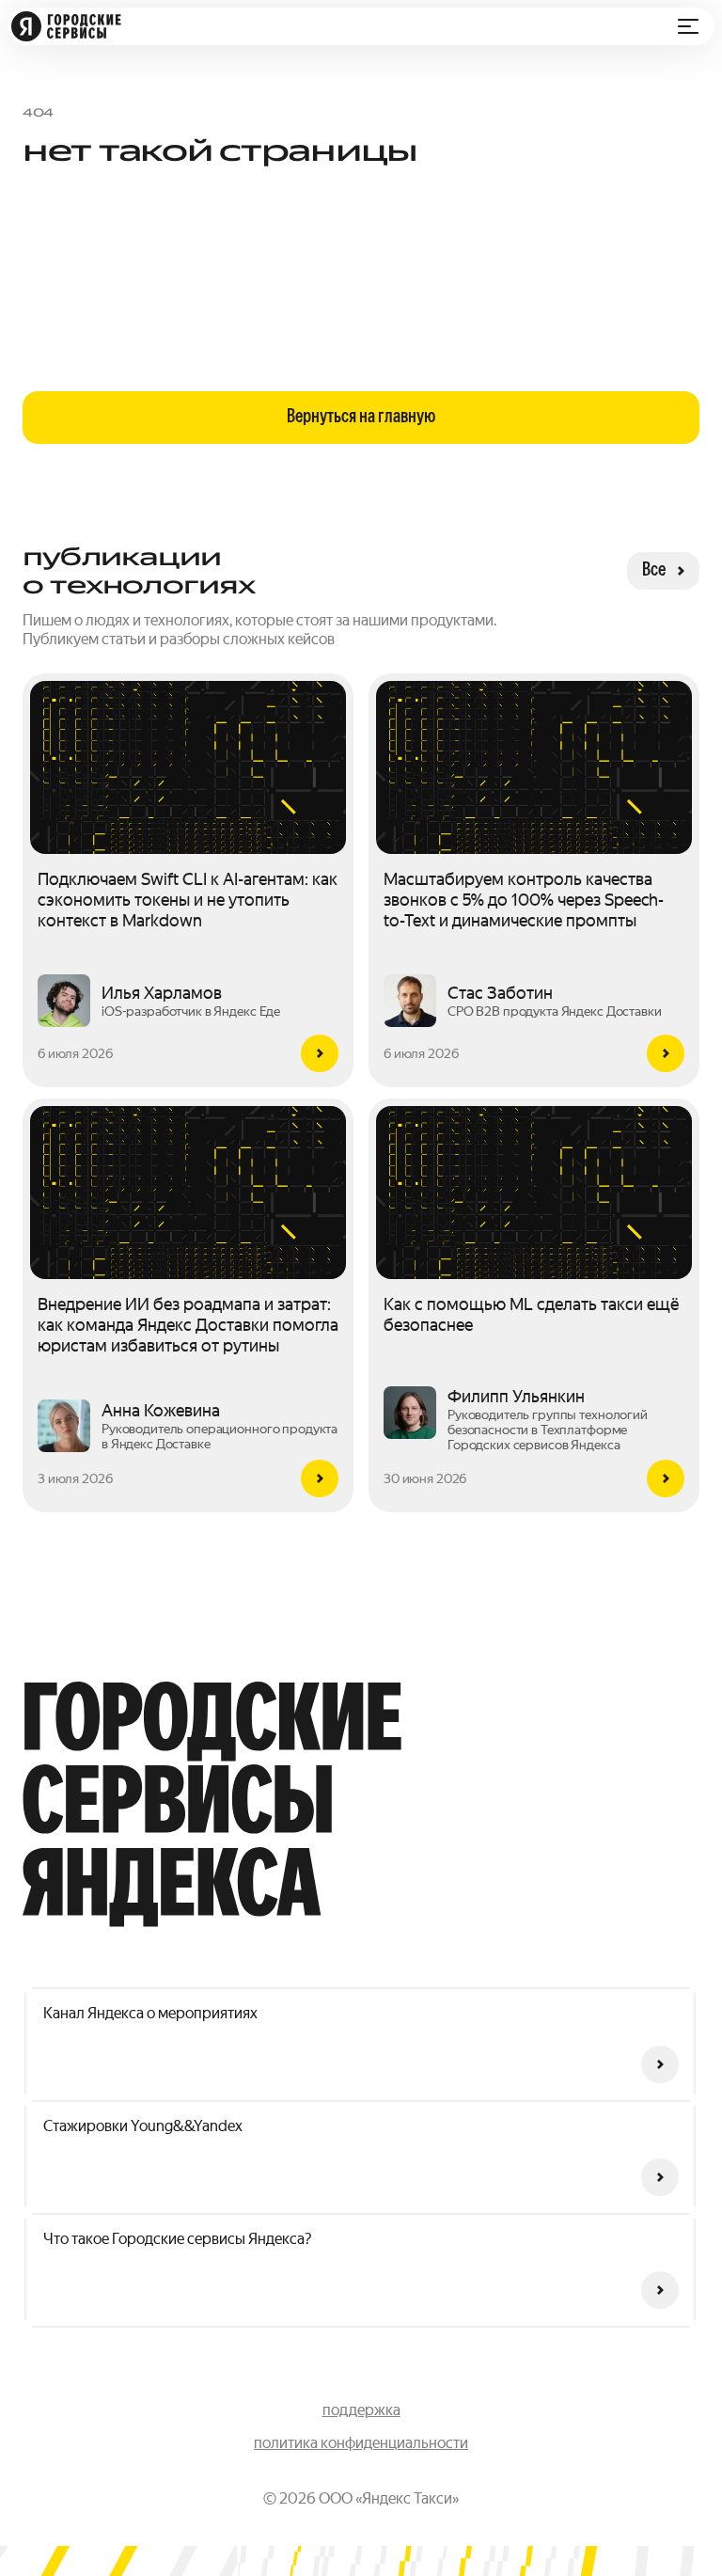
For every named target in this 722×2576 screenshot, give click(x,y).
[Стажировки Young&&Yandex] (660, 2177)
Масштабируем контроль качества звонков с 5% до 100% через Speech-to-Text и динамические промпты (524, 900)
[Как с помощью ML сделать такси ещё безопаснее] (666, 1478)
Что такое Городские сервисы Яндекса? (177, 2239)
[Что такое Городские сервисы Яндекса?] (660, 2290)
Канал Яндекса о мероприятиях (150, 2013)
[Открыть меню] (688, 26)
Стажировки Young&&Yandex (143, 2126)
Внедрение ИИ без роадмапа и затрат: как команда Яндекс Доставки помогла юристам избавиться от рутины (188, 1325)
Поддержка (361, 2410)
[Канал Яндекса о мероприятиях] (660, 2064)
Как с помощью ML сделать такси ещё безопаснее (531, 1314)
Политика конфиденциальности (361, 2443)
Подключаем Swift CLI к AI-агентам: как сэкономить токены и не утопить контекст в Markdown (188, 900)
